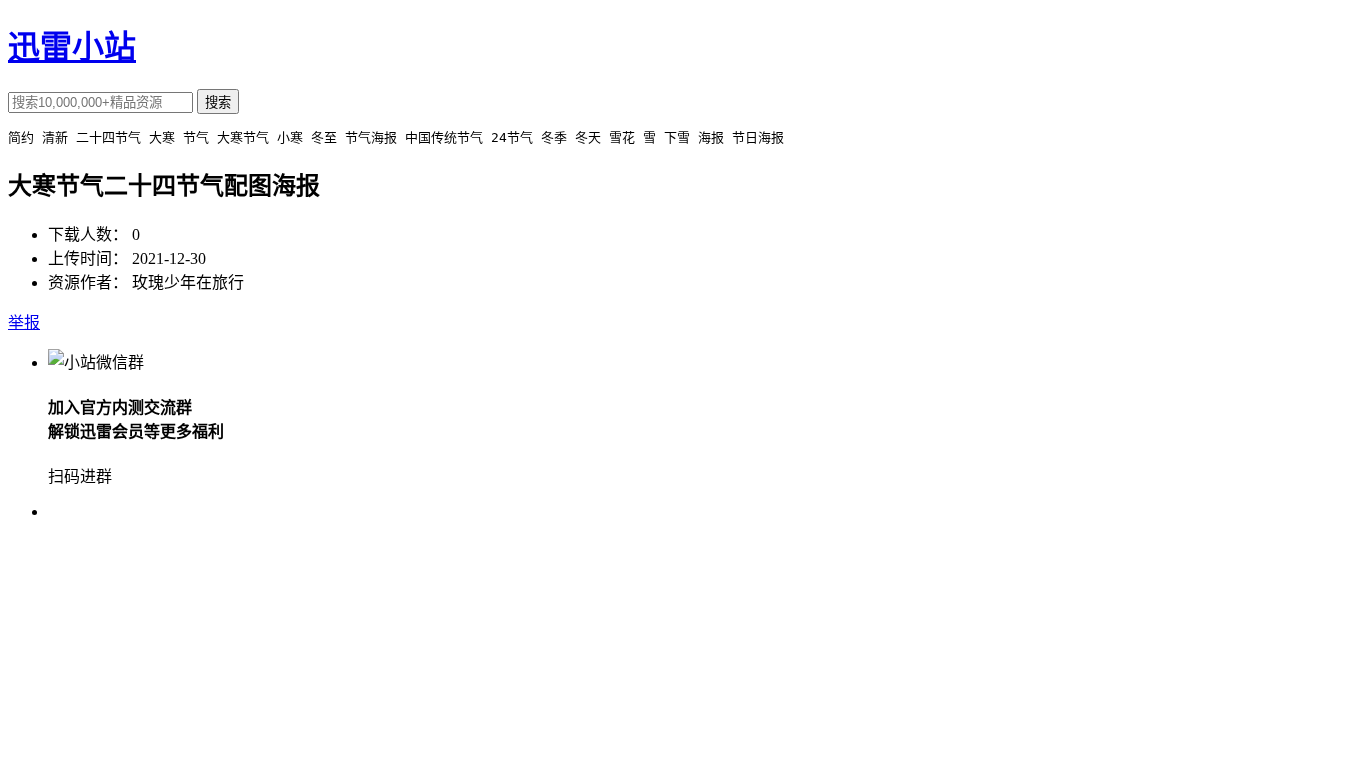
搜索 (218, 102)
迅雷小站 (72, 47)
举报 (24, 322)
